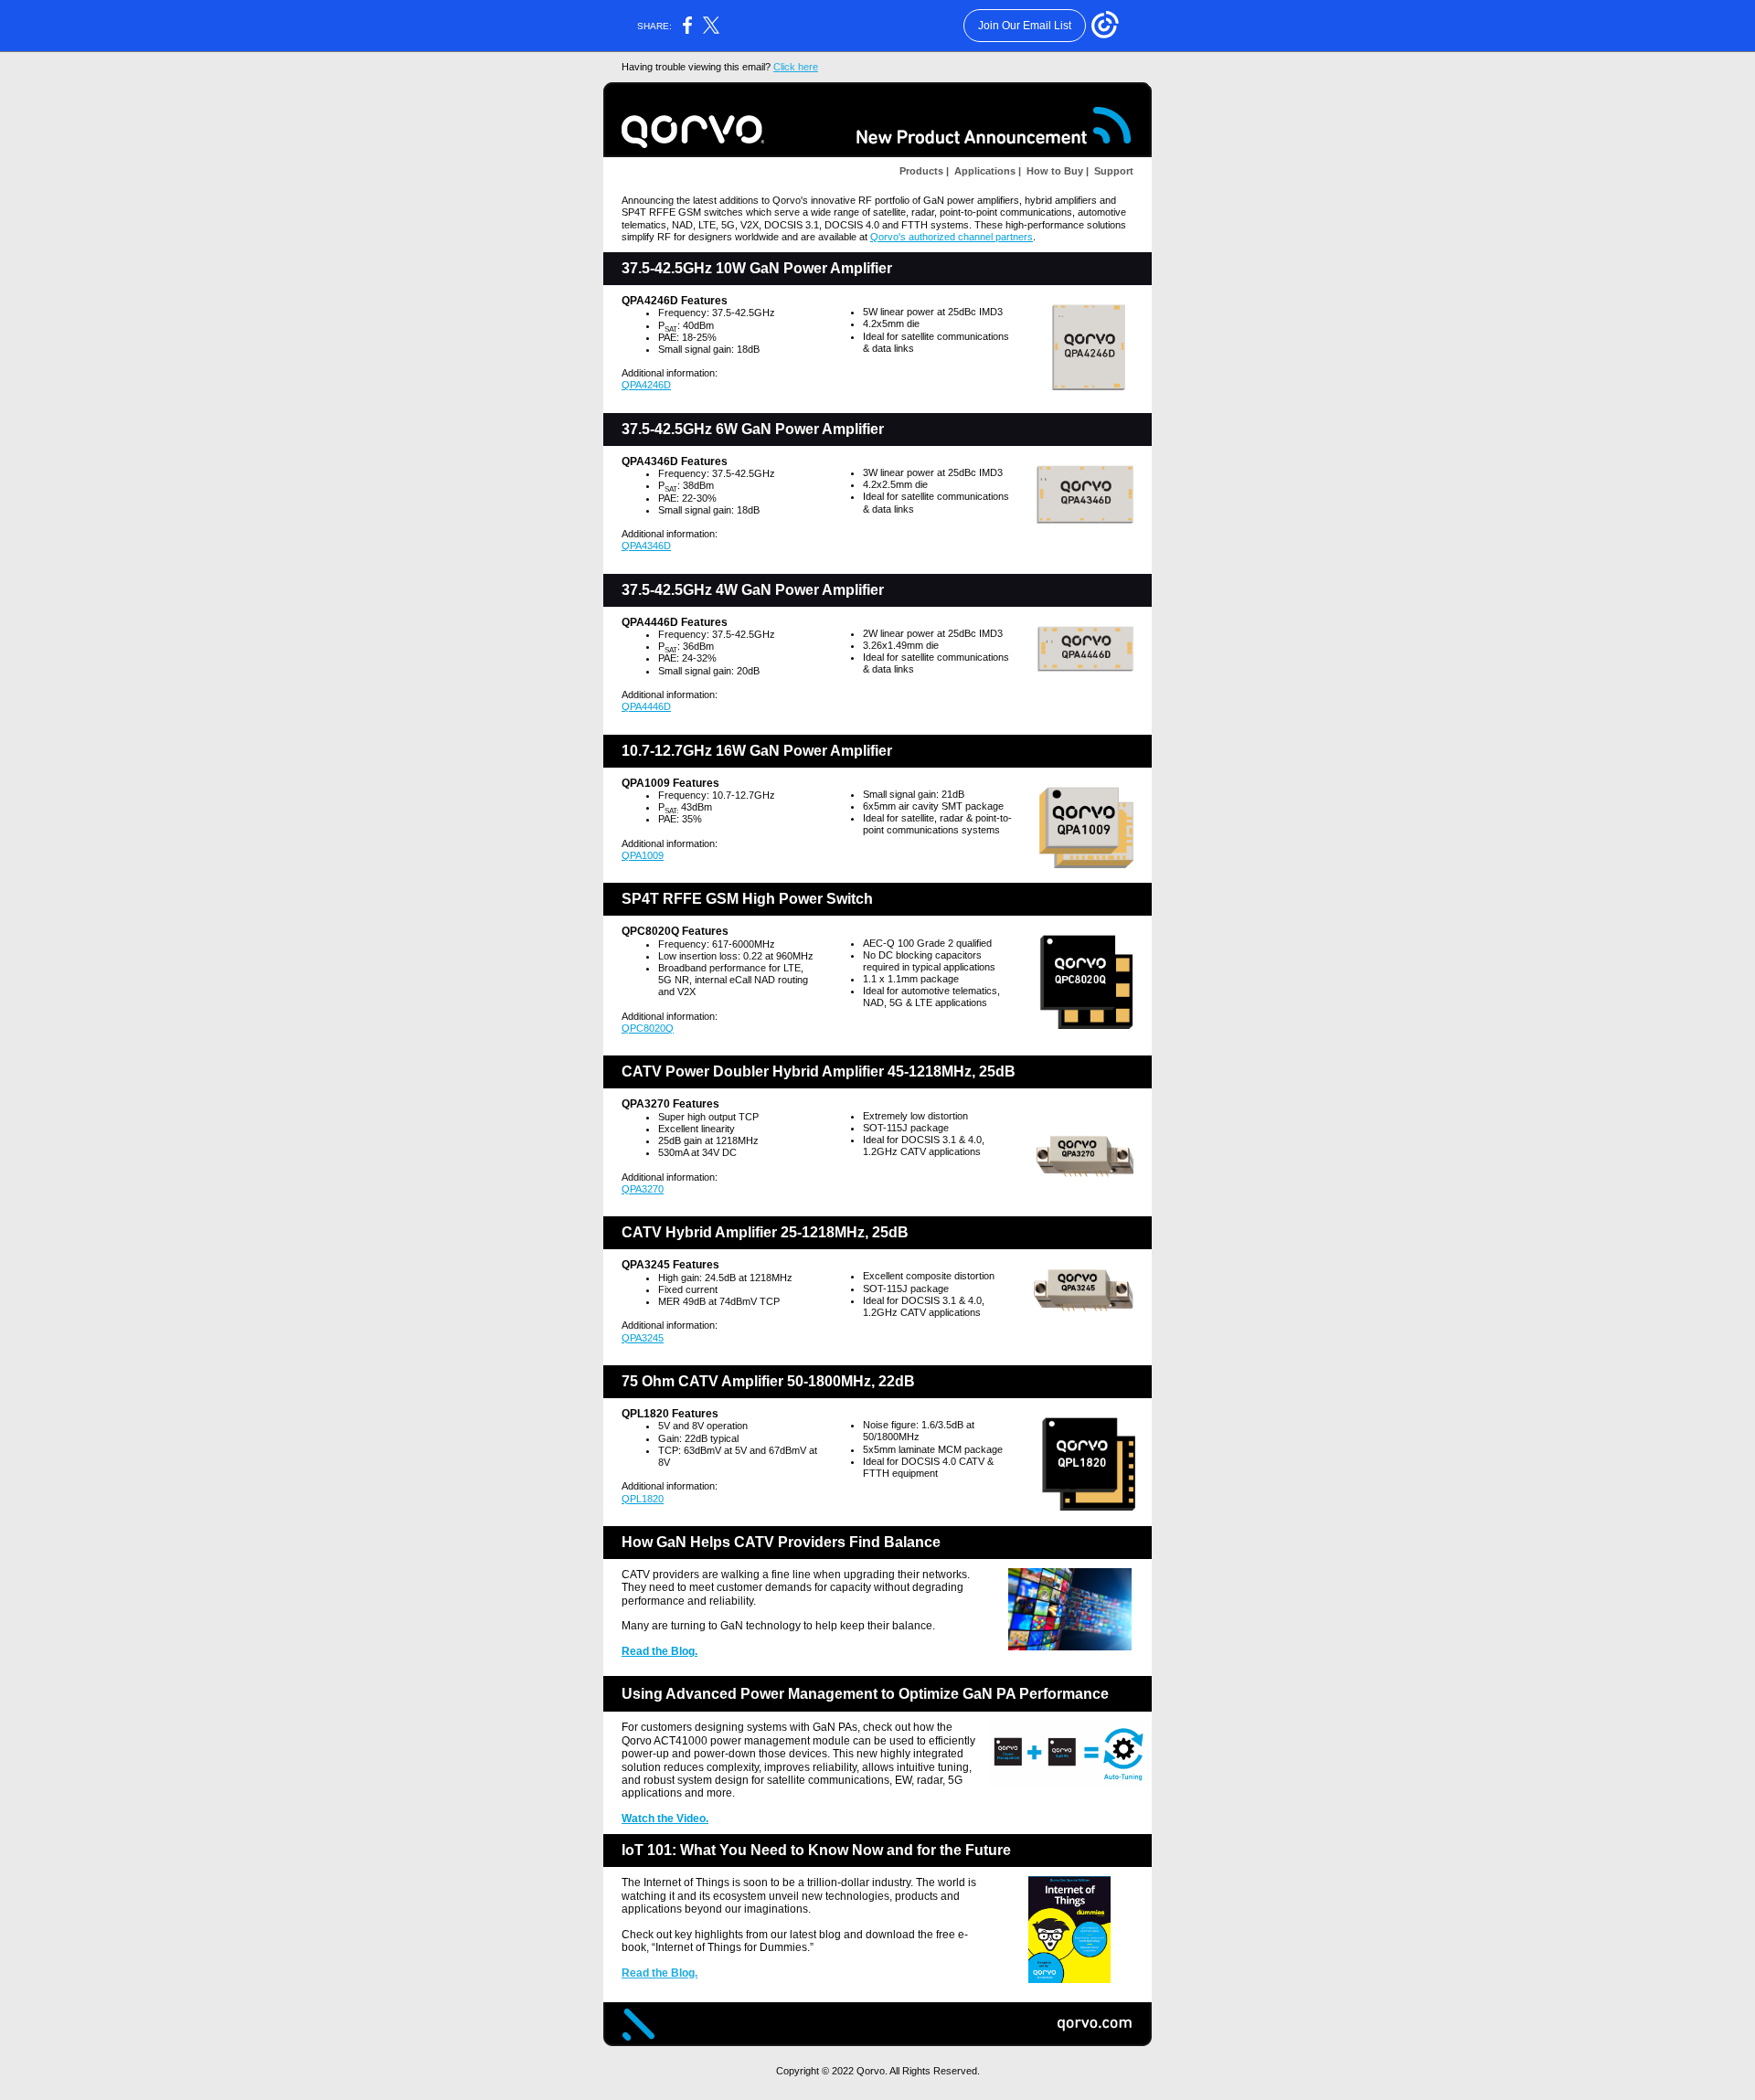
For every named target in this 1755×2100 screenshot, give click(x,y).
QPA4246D (646, 385)
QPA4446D (646, 706)
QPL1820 (643, 1499)
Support (1112, 171)
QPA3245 (643, 1338)
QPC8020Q (648, 1028)
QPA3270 (643, 1189)
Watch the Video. (665, 1819)
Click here (796, 67)
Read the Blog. (659, 1651)
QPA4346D (646, 546)
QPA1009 (643, 855)
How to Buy (1053, 171)
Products (921, 171)
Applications (984, 171)
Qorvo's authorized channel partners (952, 237)
